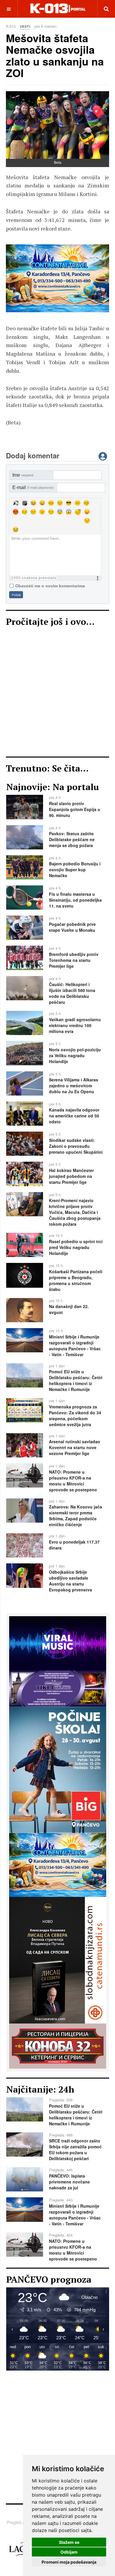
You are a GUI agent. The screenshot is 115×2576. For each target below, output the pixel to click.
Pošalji (16, 595)
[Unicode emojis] (24, 503)
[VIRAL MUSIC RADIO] (58, 1643)
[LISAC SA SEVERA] (57, 278)
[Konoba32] (58, 2045)
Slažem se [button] (69, 2542)
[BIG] (58, 1769)
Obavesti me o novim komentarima (50, 586)
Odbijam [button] (69, 2552)
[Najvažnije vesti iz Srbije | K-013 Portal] (58, 9)
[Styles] (16, 503)
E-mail (33, 487)
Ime (23, 475)
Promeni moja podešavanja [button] (69, 2562)
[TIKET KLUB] (58, 1688)
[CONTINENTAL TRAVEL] (58, 1864)
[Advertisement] (57, 693)
